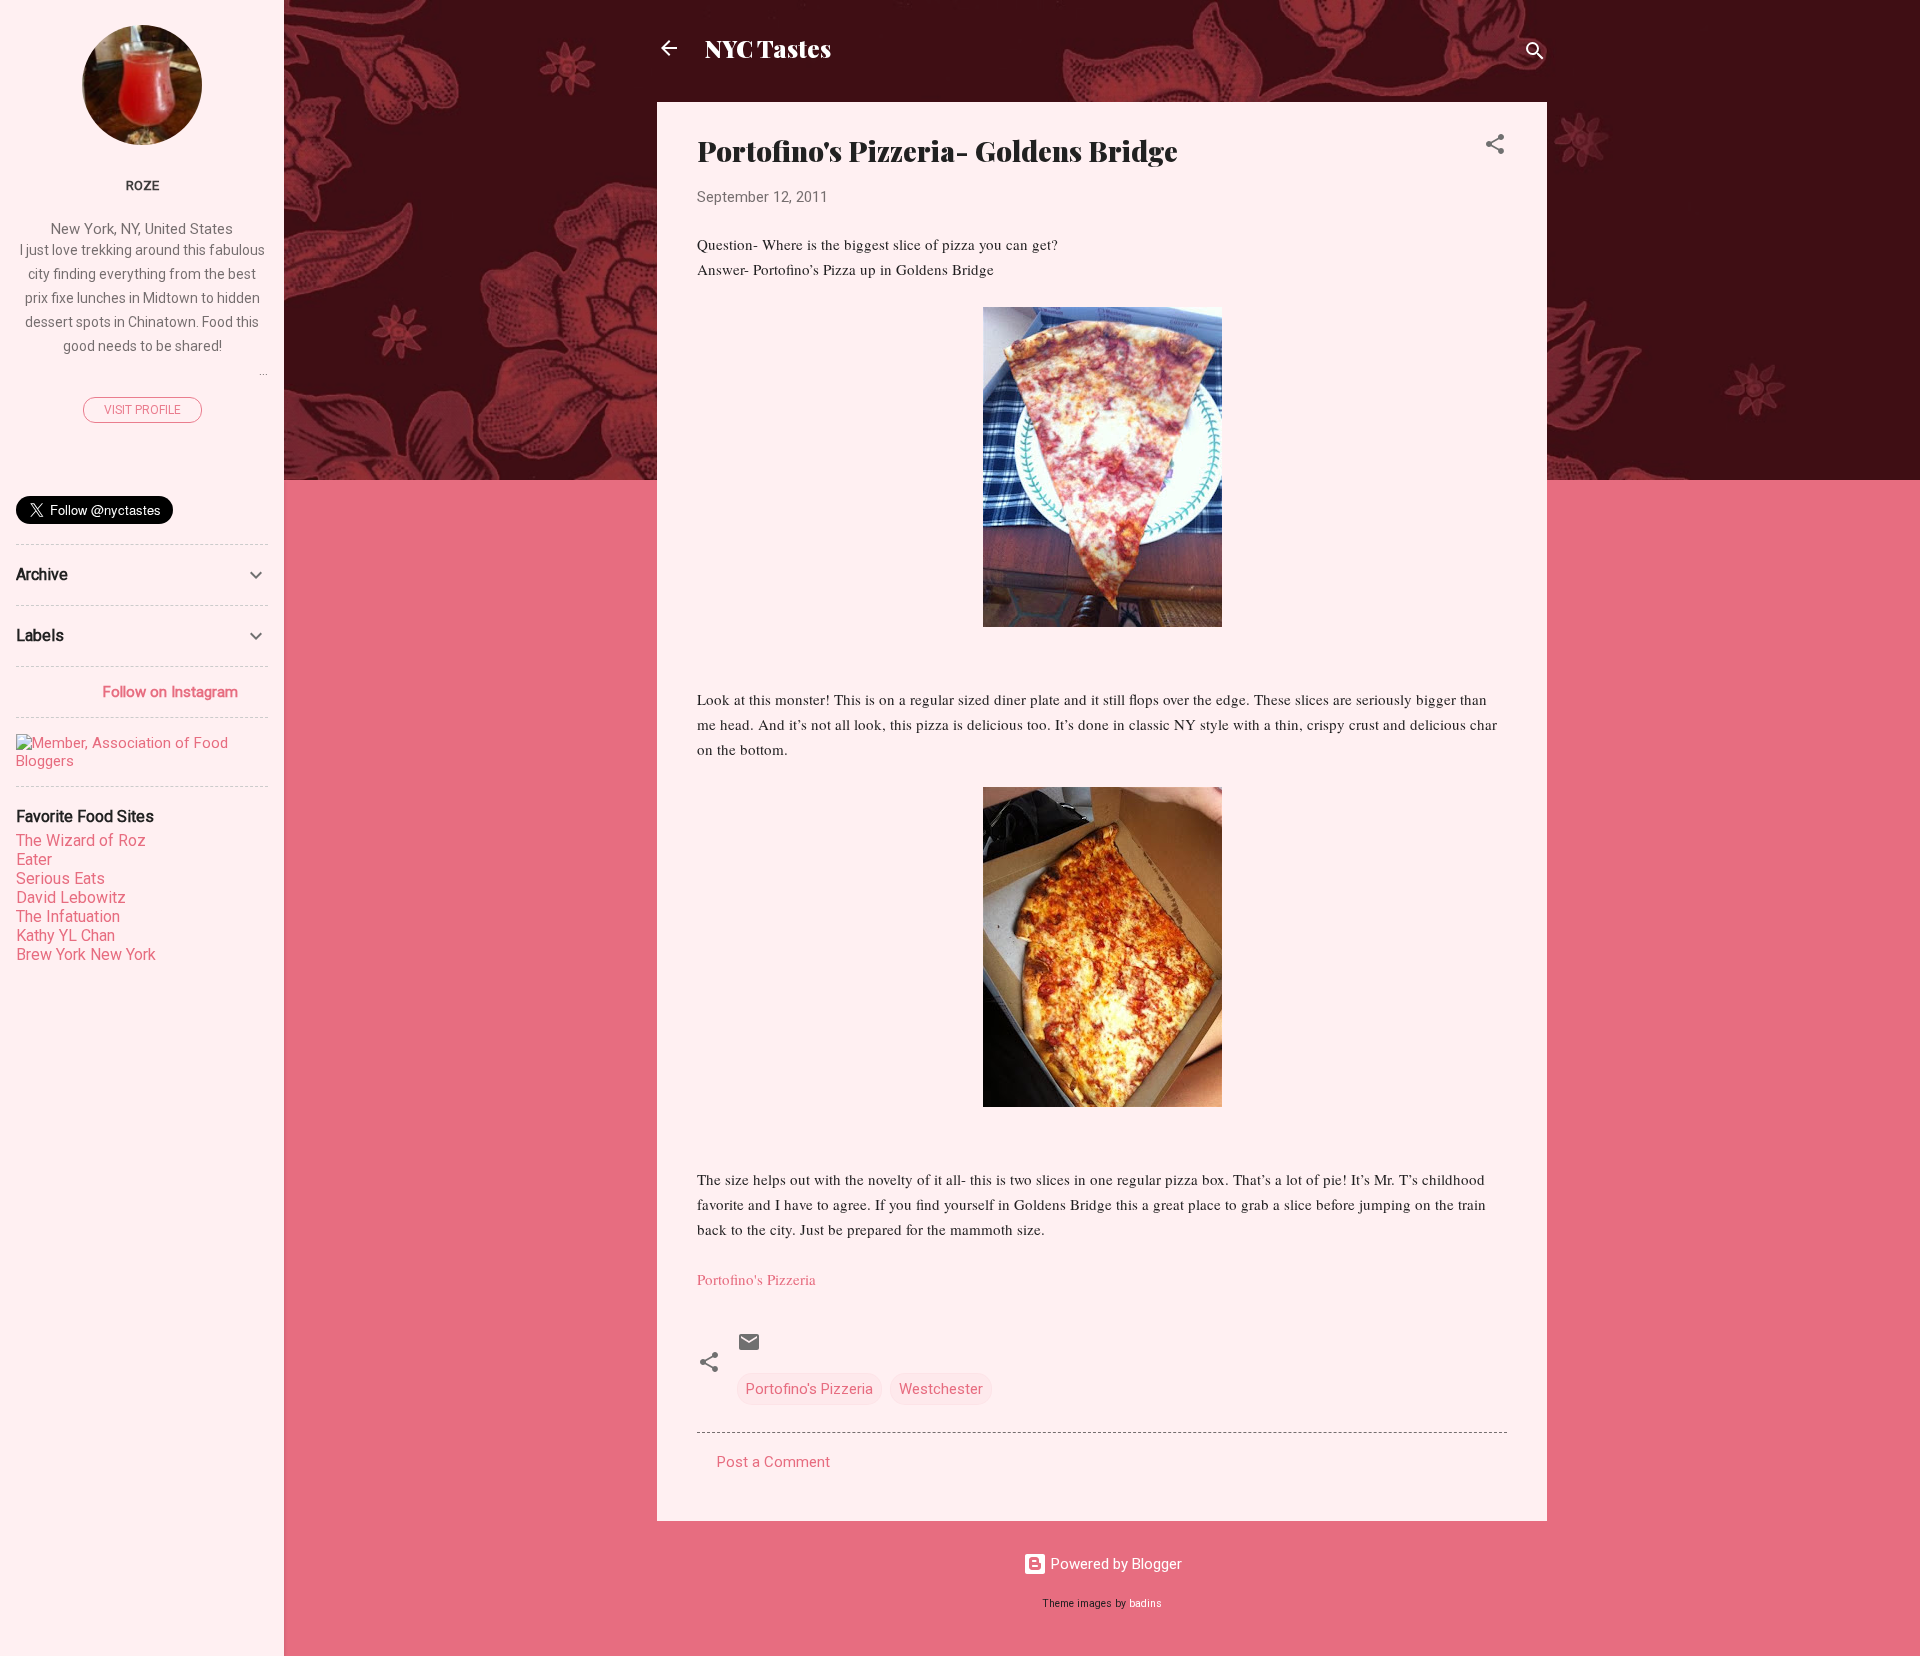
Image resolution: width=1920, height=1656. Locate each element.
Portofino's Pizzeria (809, 1389)
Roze (142, 185)
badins (1145, 1603)
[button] (1495, 147)
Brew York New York (86, 954)
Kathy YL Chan (65, 935)
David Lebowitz (71, 897)
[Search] (1535, 54)
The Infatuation (68, 916)
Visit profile (142, 410)
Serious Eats (60, 878)
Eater (34, 859)
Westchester (941, 1389)
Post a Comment (773, 1462)
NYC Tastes (768, 48)
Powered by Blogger (1114, 1564)
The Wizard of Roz (81, 840)
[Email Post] (749, 1349)
